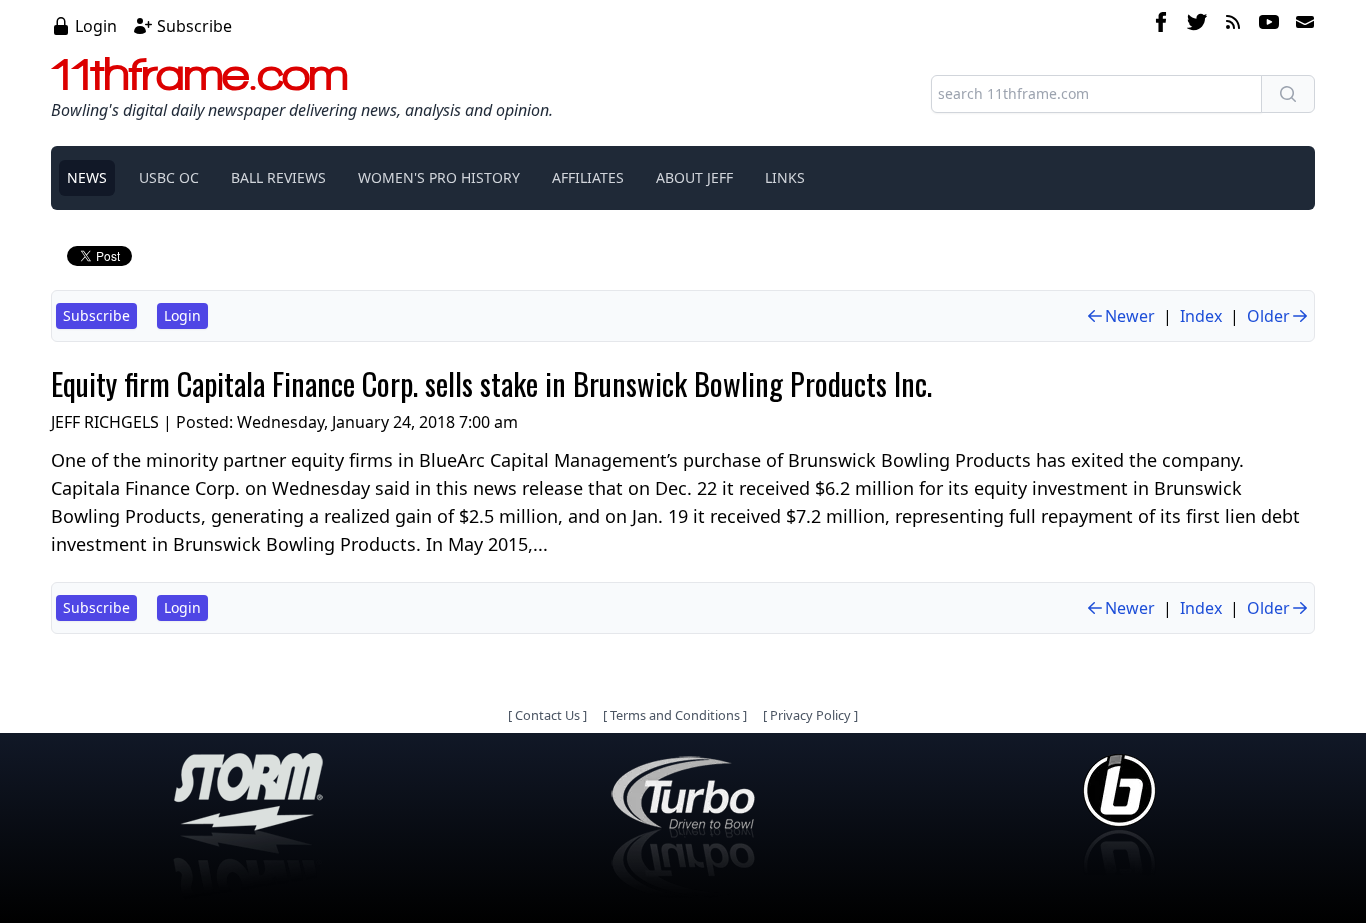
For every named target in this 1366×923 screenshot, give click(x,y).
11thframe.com (199, 74)
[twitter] (1197, 25)
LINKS (785, 177)
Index (1201, 316)
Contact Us (547, 715)
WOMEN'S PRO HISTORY (439, 177)
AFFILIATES (588, 177)
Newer (1130, 316)
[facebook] (1161, 25)
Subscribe (194, 26)
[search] (1288, 94)
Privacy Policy (810, 715)
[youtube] (1269, 25)
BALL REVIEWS (278, 177)
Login (96, 26)
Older (1268, 316)
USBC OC (169, 177)
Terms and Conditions (675, 715)
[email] (1301, 25)
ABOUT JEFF (694, 177)
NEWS (87, 177)
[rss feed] (1233, 25)
